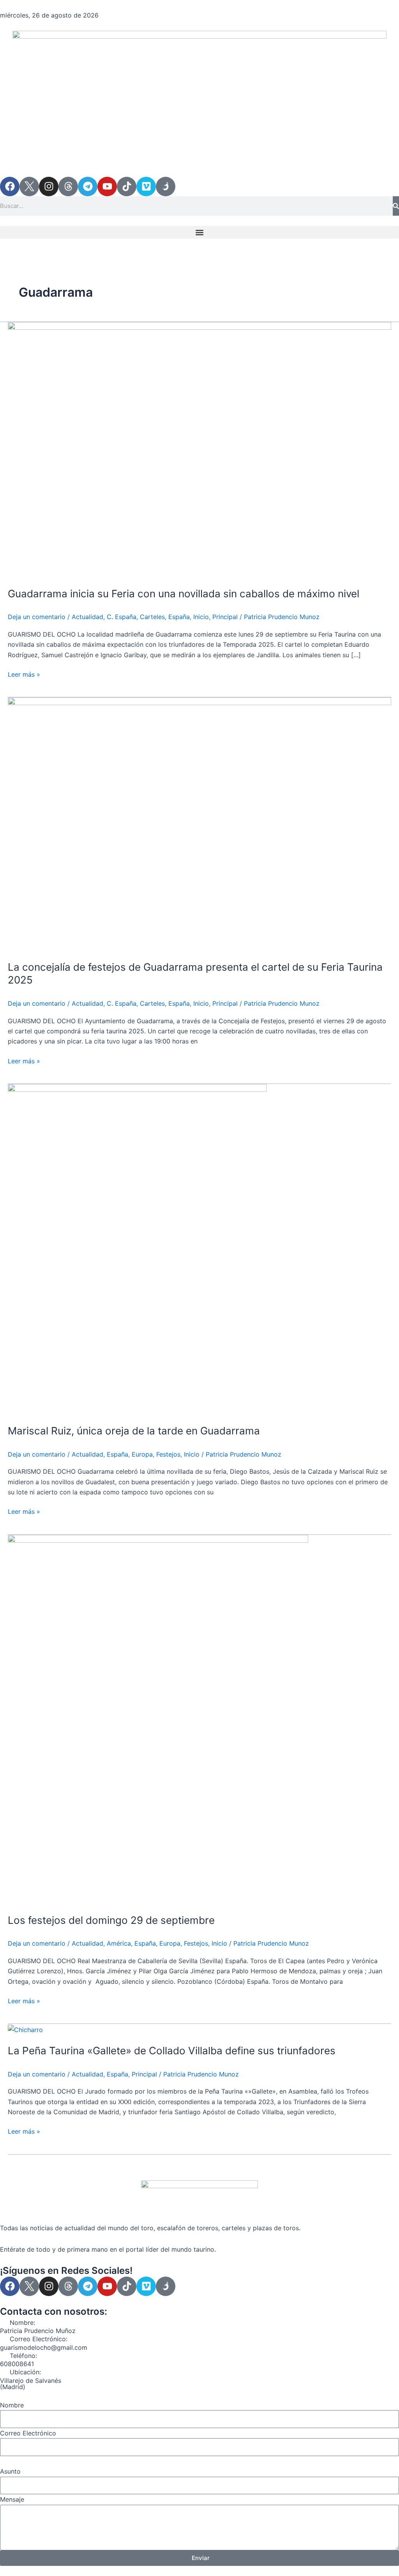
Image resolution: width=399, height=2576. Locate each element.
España (179, 617)
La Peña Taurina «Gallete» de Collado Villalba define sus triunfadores (172, 2051)
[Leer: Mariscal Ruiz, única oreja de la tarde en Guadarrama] (137, 1249)
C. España (122, 617)
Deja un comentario (37, 617)
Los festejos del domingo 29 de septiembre (111, 1920)
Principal (225, 617)
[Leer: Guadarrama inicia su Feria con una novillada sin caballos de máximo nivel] (199, 449)
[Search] (396, 206)
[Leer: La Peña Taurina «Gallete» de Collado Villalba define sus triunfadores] (25, 2029)
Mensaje (12, 2499)
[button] (199, 232)
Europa (142, 1454)
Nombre (12, 2405)
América (119, 1943)
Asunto (10, 2471)
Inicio (201, 617)
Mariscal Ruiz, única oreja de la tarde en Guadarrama (134, 1431)
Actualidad (87, 617)
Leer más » (24, 674)
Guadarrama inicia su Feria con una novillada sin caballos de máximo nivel (184, 594)
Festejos (168, 1454)
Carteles (152, 617)
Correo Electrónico (28, 2433)
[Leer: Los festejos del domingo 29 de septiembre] (158, 1719)
